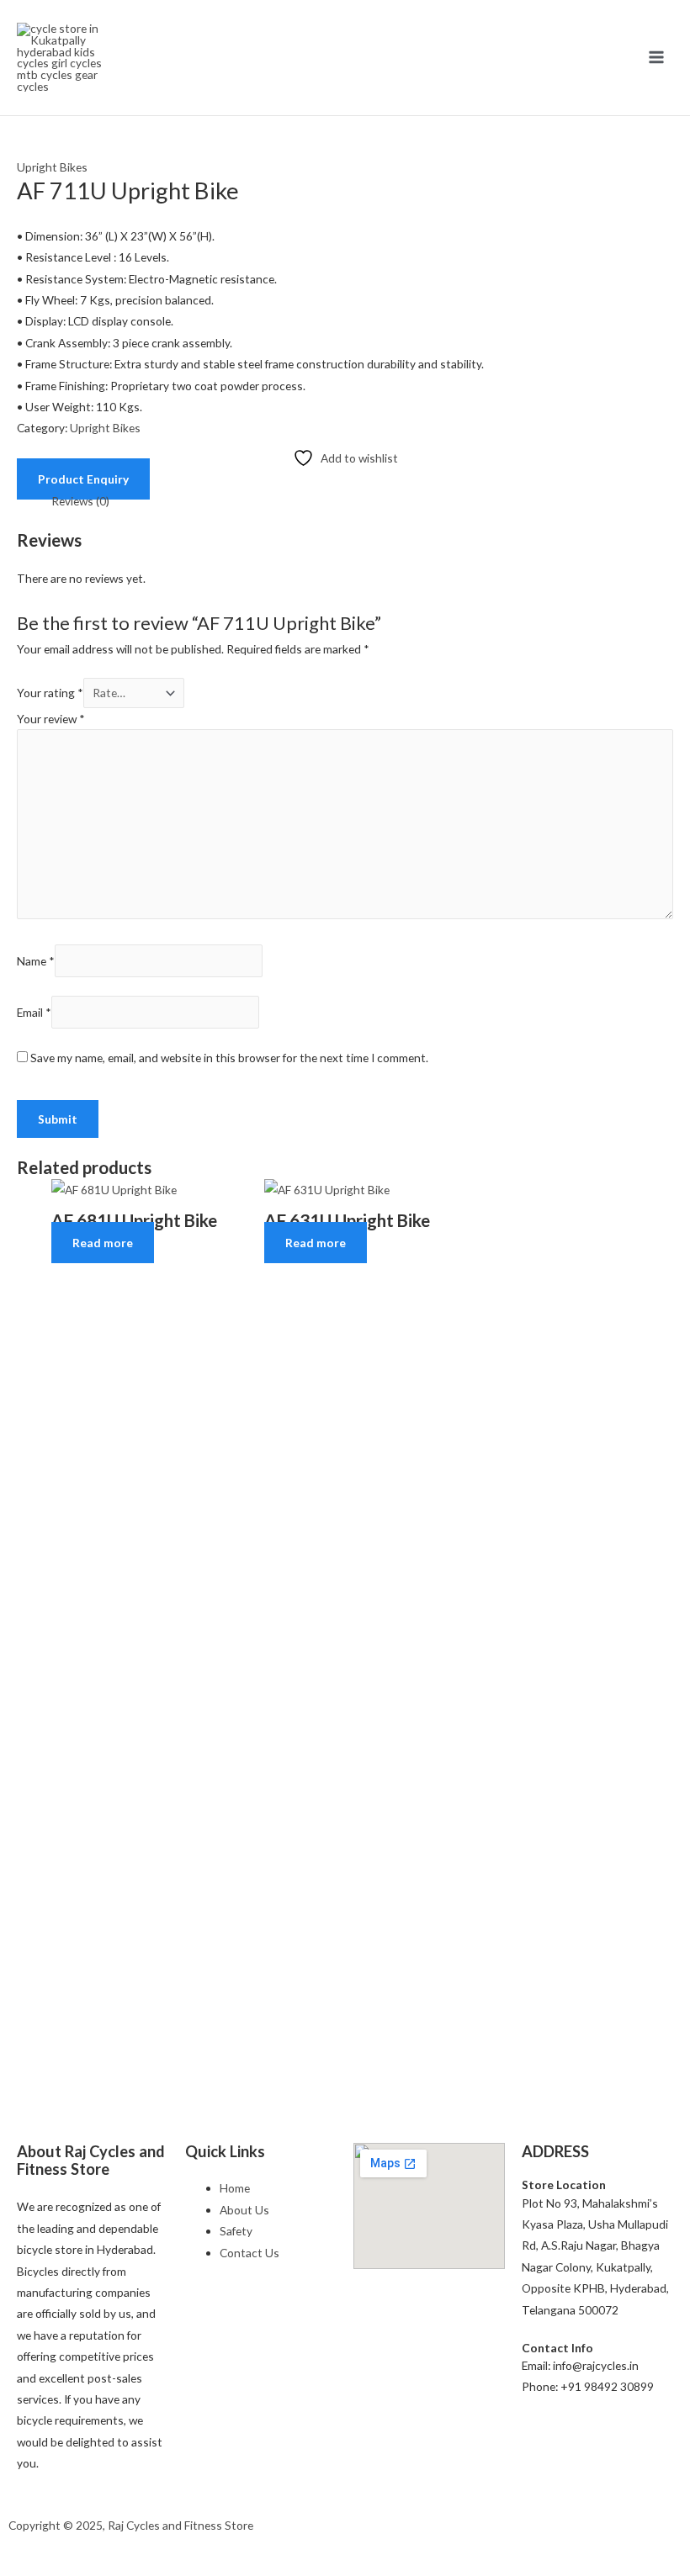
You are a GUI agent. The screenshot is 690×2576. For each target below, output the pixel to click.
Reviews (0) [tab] (80, 501)
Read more (103, 1243)
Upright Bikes (52, 167)
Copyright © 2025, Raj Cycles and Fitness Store (131, 2525)
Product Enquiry (83, 479)
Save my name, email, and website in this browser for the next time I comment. (229, 1058)
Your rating (50, 693)
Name (36, 961)
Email (34, 1012)
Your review (51, 719)
